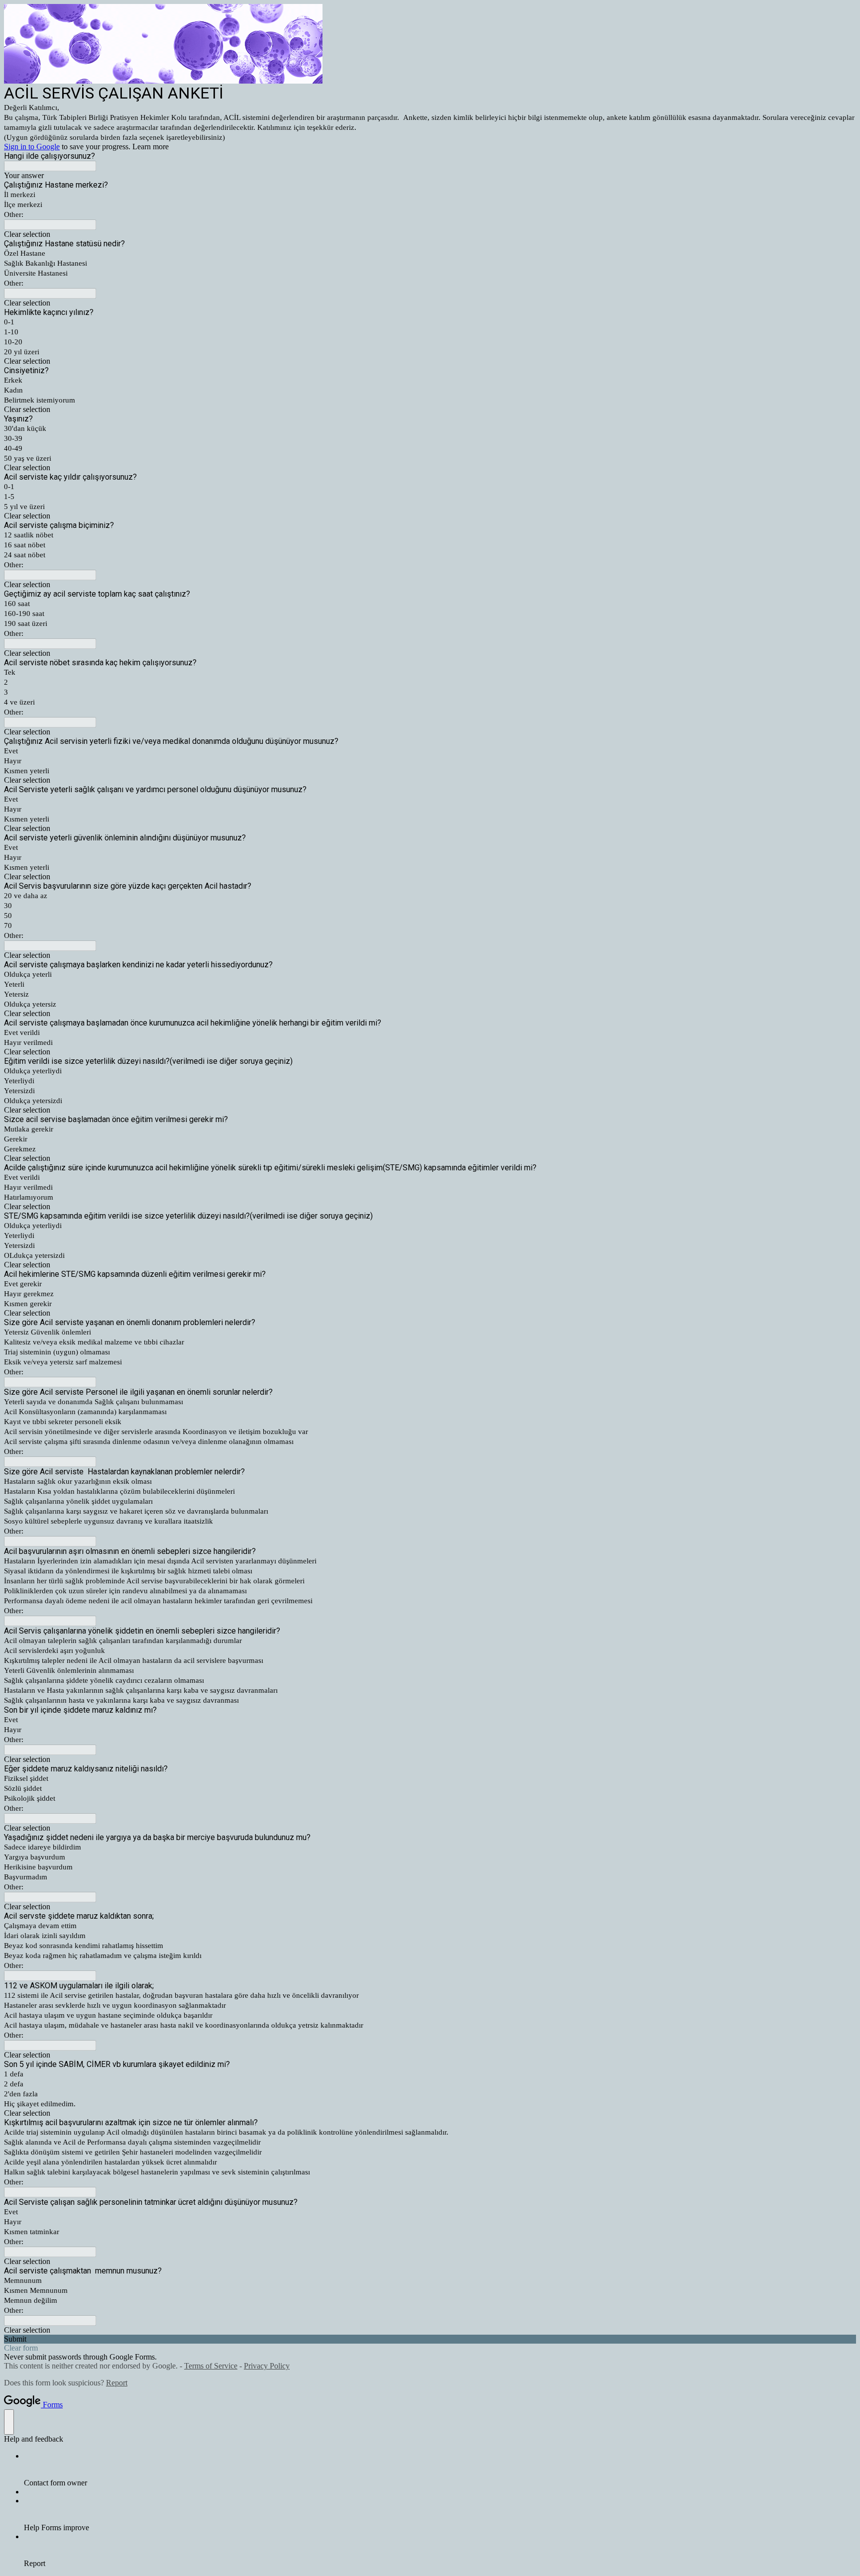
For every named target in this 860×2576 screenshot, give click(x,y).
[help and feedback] (9, 2422)
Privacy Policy (267, 2366)
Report (117, 2383)
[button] (430, 234)
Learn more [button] (151, 147)
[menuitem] (440, 2470)
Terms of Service (211, 2366)
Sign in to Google (32, 147)
